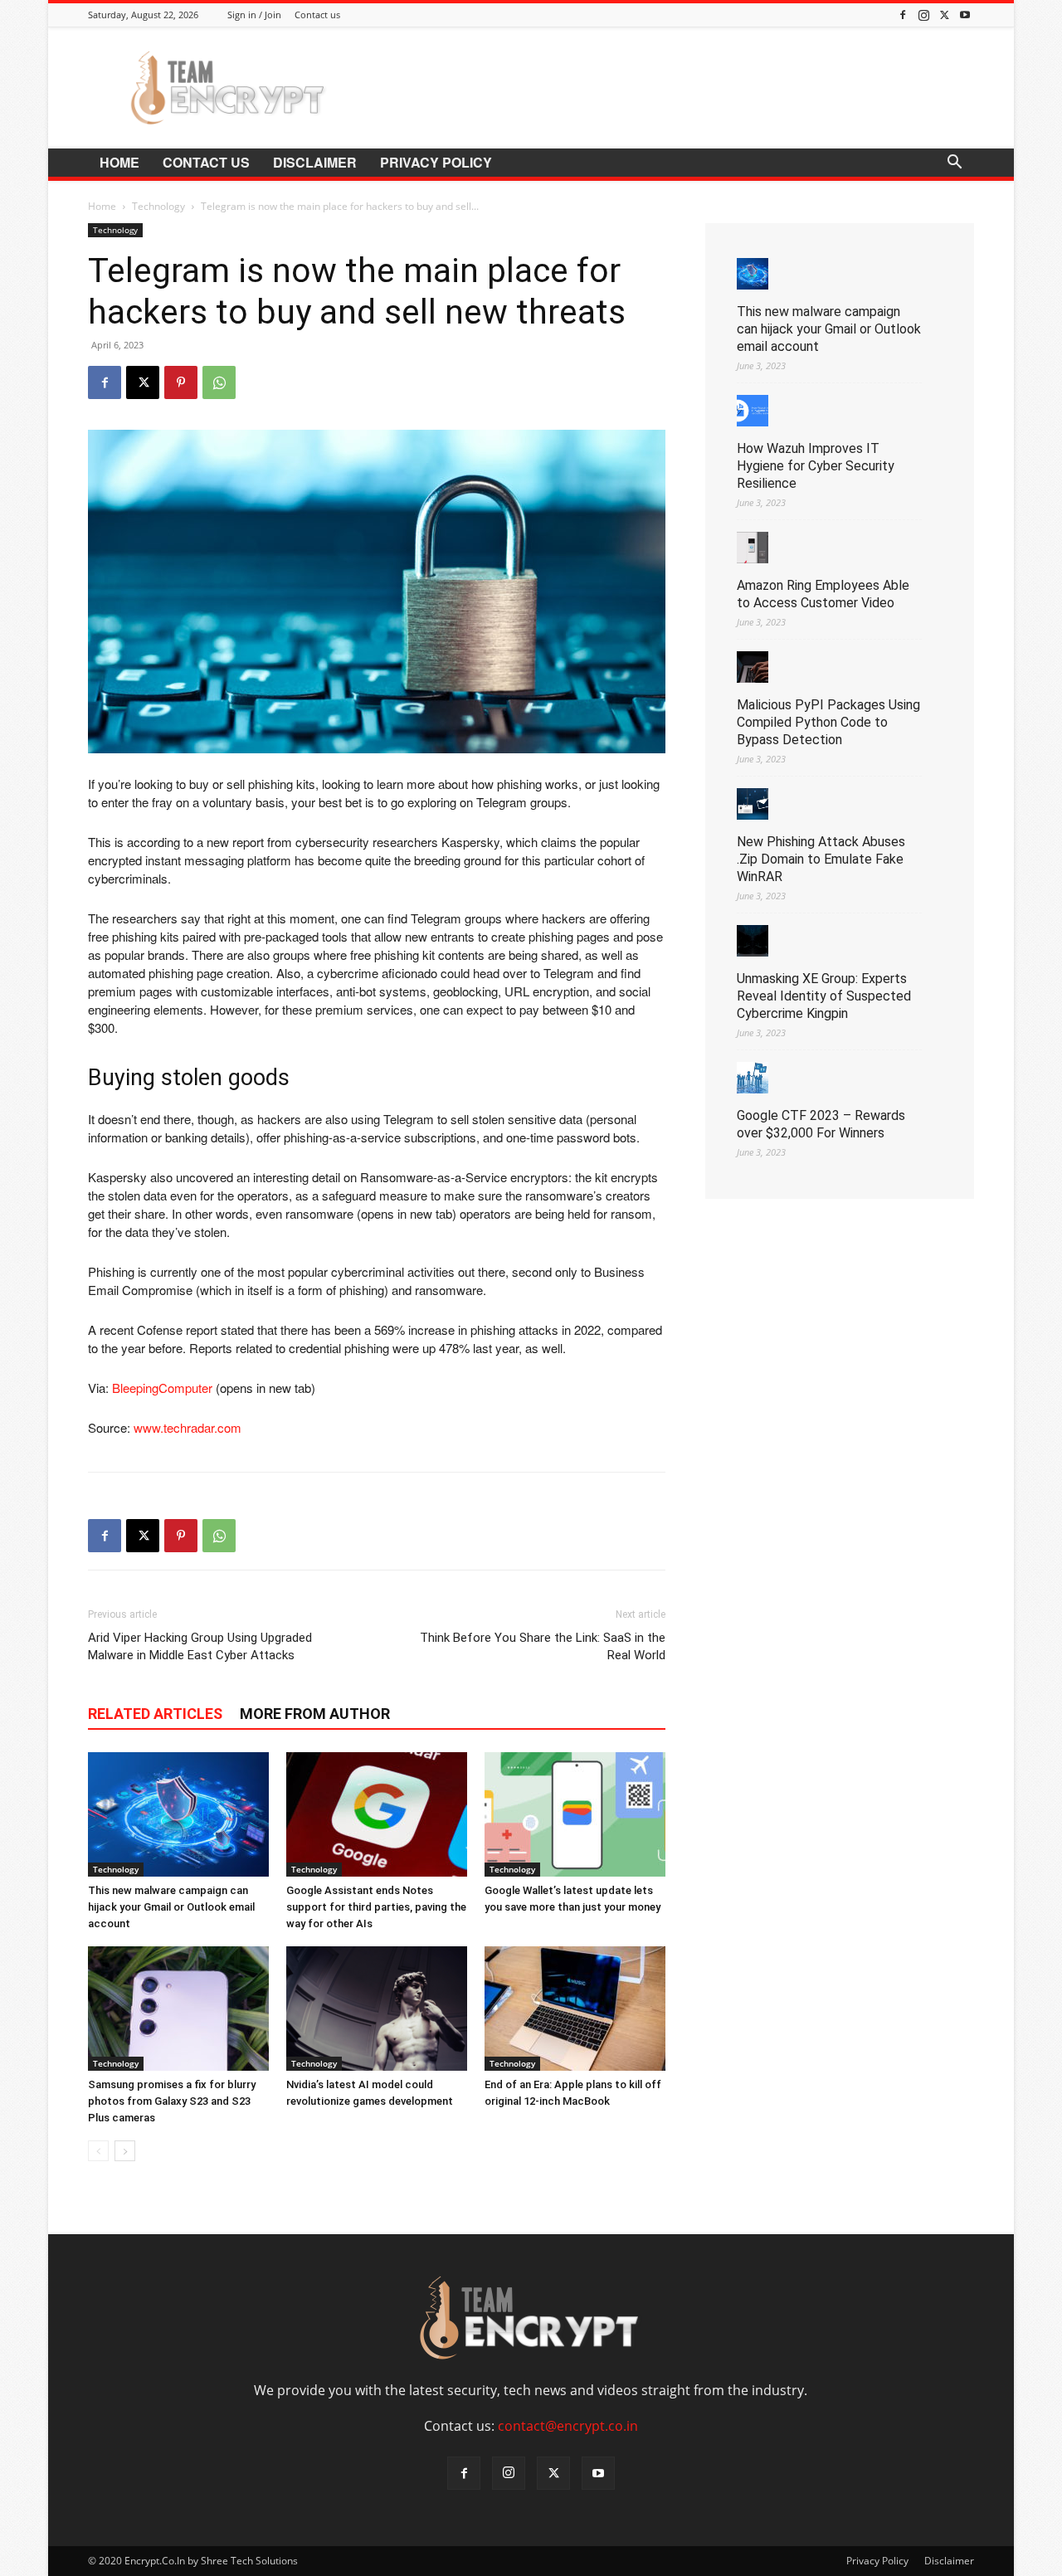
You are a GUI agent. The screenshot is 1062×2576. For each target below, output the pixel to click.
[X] (944, 15)
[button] (954, 163)
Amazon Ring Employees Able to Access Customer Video (823, 594)
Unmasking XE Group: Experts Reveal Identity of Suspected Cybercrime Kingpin (824, 996)
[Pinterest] (181, 382)
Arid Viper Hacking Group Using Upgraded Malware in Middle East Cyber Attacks (200, 1646)
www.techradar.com (188, 1427)
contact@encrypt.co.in (568, 2426)
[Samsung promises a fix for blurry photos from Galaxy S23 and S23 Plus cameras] (178, 2009)
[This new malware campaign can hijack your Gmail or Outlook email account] (178, 1814)
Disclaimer (315, 162)
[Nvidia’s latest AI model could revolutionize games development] (377, 2009)
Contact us (317, 15)
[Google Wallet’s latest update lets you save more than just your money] (575, 1814)
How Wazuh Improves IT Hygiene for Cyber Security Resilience (816, 466)
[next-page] (125, 2151)
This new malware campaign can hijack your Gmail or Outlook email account (171, 1907)
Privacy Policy (436, 162)
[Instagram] (923, 15)
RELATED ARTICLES (155, 1714)
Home (119, 162)
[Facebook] (903, 15)
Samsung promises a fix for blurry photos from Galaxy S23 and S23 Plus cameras (172, 2101)
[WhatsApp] (219, 382)
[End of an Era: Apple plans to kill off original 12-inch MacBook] (575, 2009)
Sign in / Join (254, 15)
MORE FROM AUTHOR (315, 1714)
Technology (158, 206)
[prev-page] (98, 2151)
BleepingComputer (162, 1388)
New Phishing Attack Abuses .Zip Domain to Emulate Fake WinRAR (821, 859)
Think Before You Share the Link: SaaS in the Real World (543, 1646)
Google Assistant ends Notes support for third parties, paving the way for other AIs (376, 1907)
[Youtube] (965, 15)
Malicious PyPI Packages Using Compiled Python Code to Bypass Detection (828, 722)
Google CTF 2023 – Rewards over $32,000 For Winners (821, 1124)
